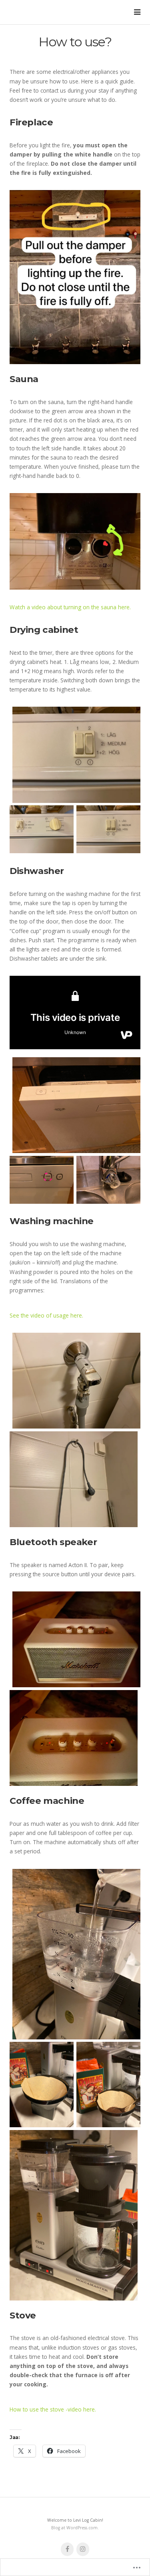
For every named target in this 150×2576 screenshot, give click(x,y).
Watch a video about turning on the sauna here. (70, 607)
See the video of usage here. (46, 1315)
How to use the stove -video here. (53, 2409)
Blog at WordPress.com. (75, 2528)
